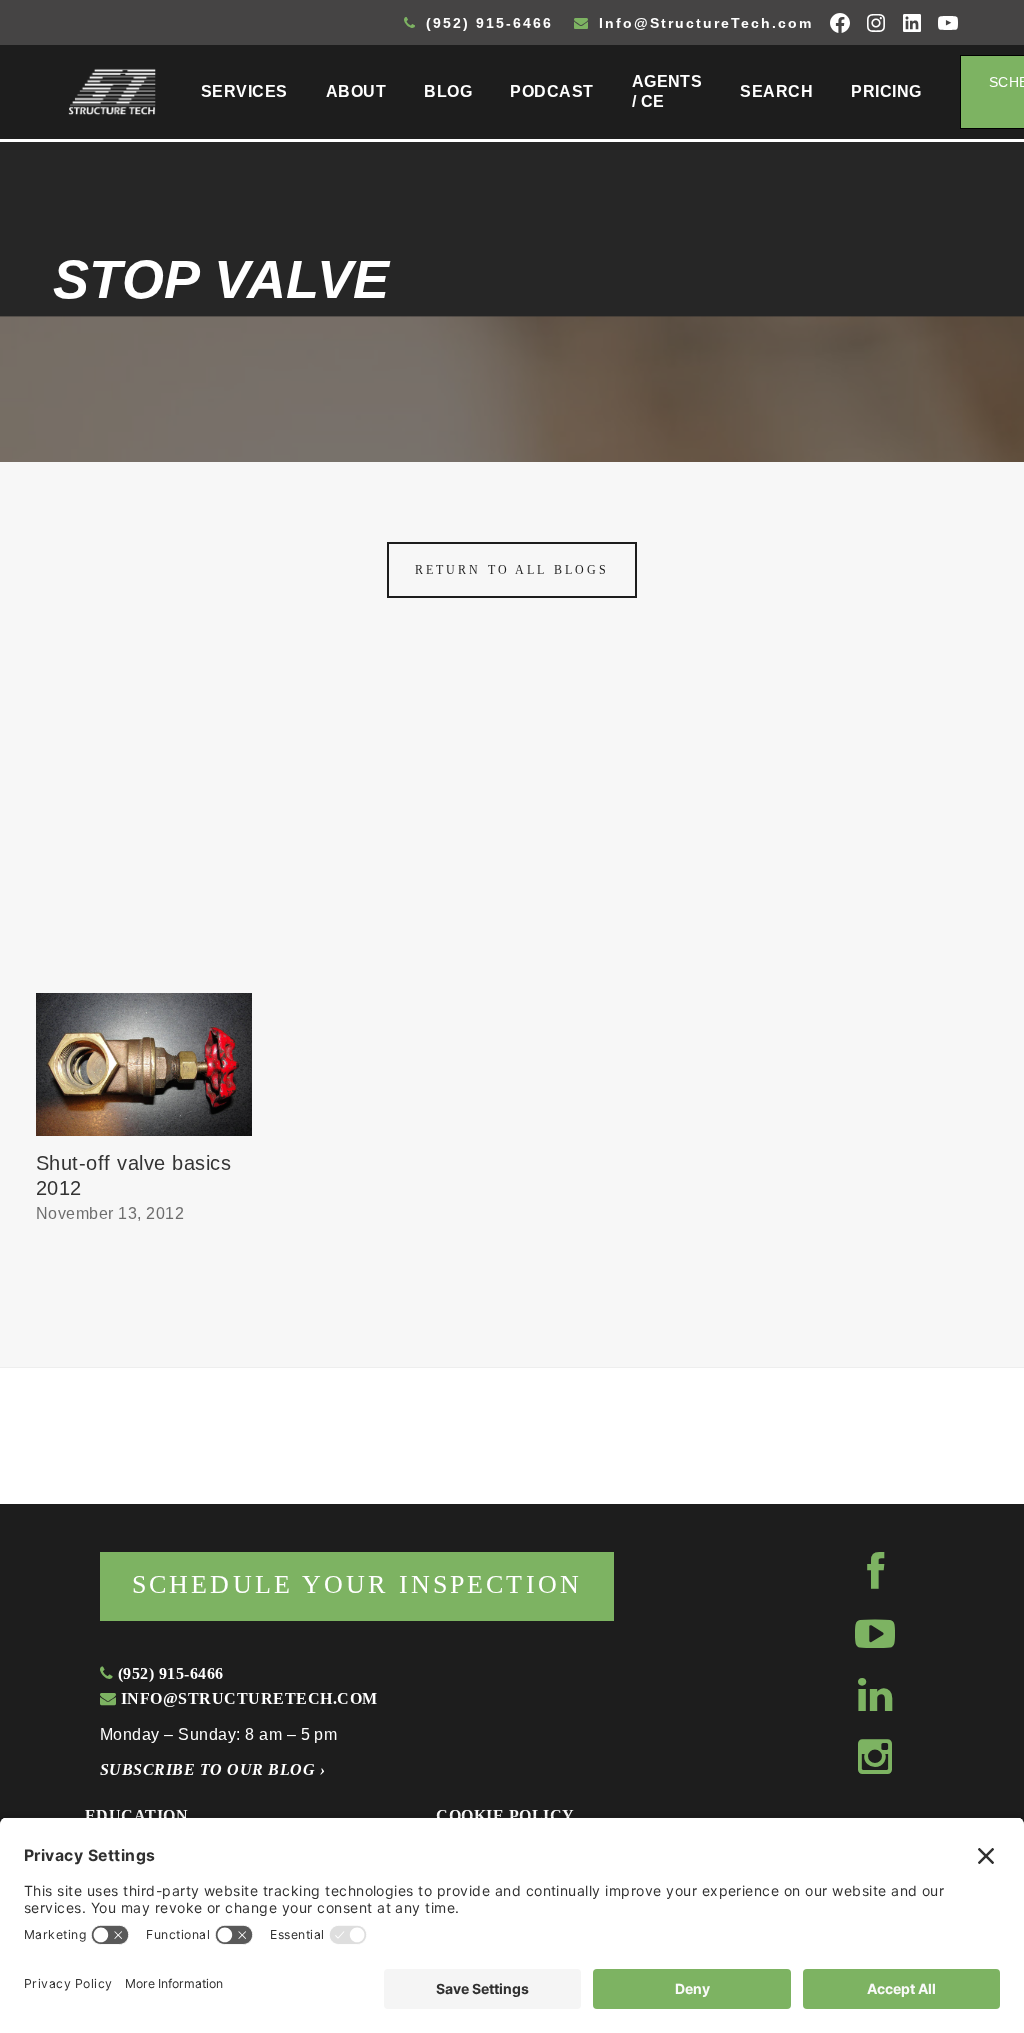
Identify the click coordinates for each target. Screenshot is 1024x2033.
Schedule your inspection (357, 1584)
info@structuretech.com (246, 1698)
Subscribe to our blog (212, 1769)
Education (136, 1815)
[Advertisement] (512, 843)
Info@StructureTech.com (703, 23)
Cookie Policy (505, 1815)
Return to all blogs (512, 570)
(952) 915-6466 (486, 23)
